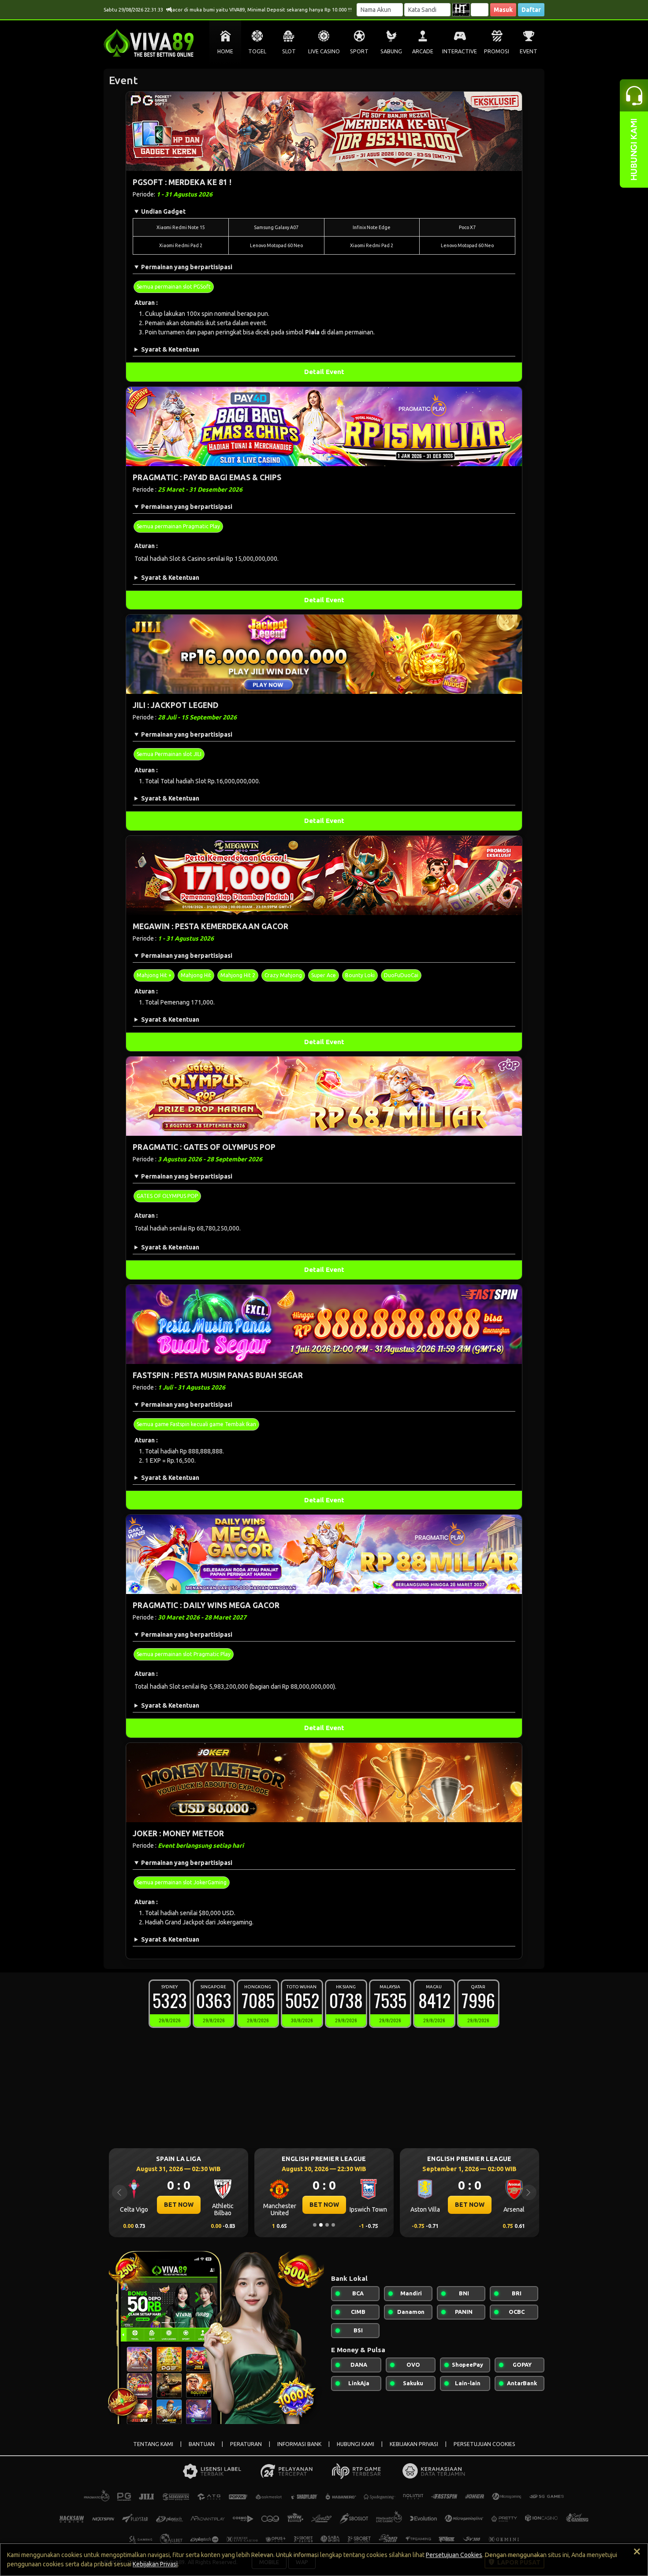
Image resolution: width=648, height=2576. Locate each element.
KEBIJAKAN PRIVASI (414, 2444)
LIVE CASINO (324, 51)
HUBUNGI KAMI (356, 2444)
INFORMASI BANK (299, 2444)
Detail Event (324, 372)
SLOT (289, 51)
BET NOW (179, 2205)
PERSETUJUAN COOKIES (484, 2444)
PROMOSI (497, 51)
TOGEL (257, 51)
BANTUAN (202, 2444)
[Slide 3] (327, 2225)
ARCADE (423, 51)
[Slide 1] (315, 2225)
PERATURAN (246, 2444)
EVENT (529, 51)
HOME (225, 51)
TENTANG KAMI (153, 2444)
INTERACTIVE (460, 51)
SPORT (359, 51)
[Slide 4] (333, 2225)
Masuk (503, 10)
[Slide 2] (321, 2225)
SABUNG (391, 51)
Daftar (531, 10)
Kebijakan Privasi (155, 2564)
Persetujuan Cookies (454, 2555)
